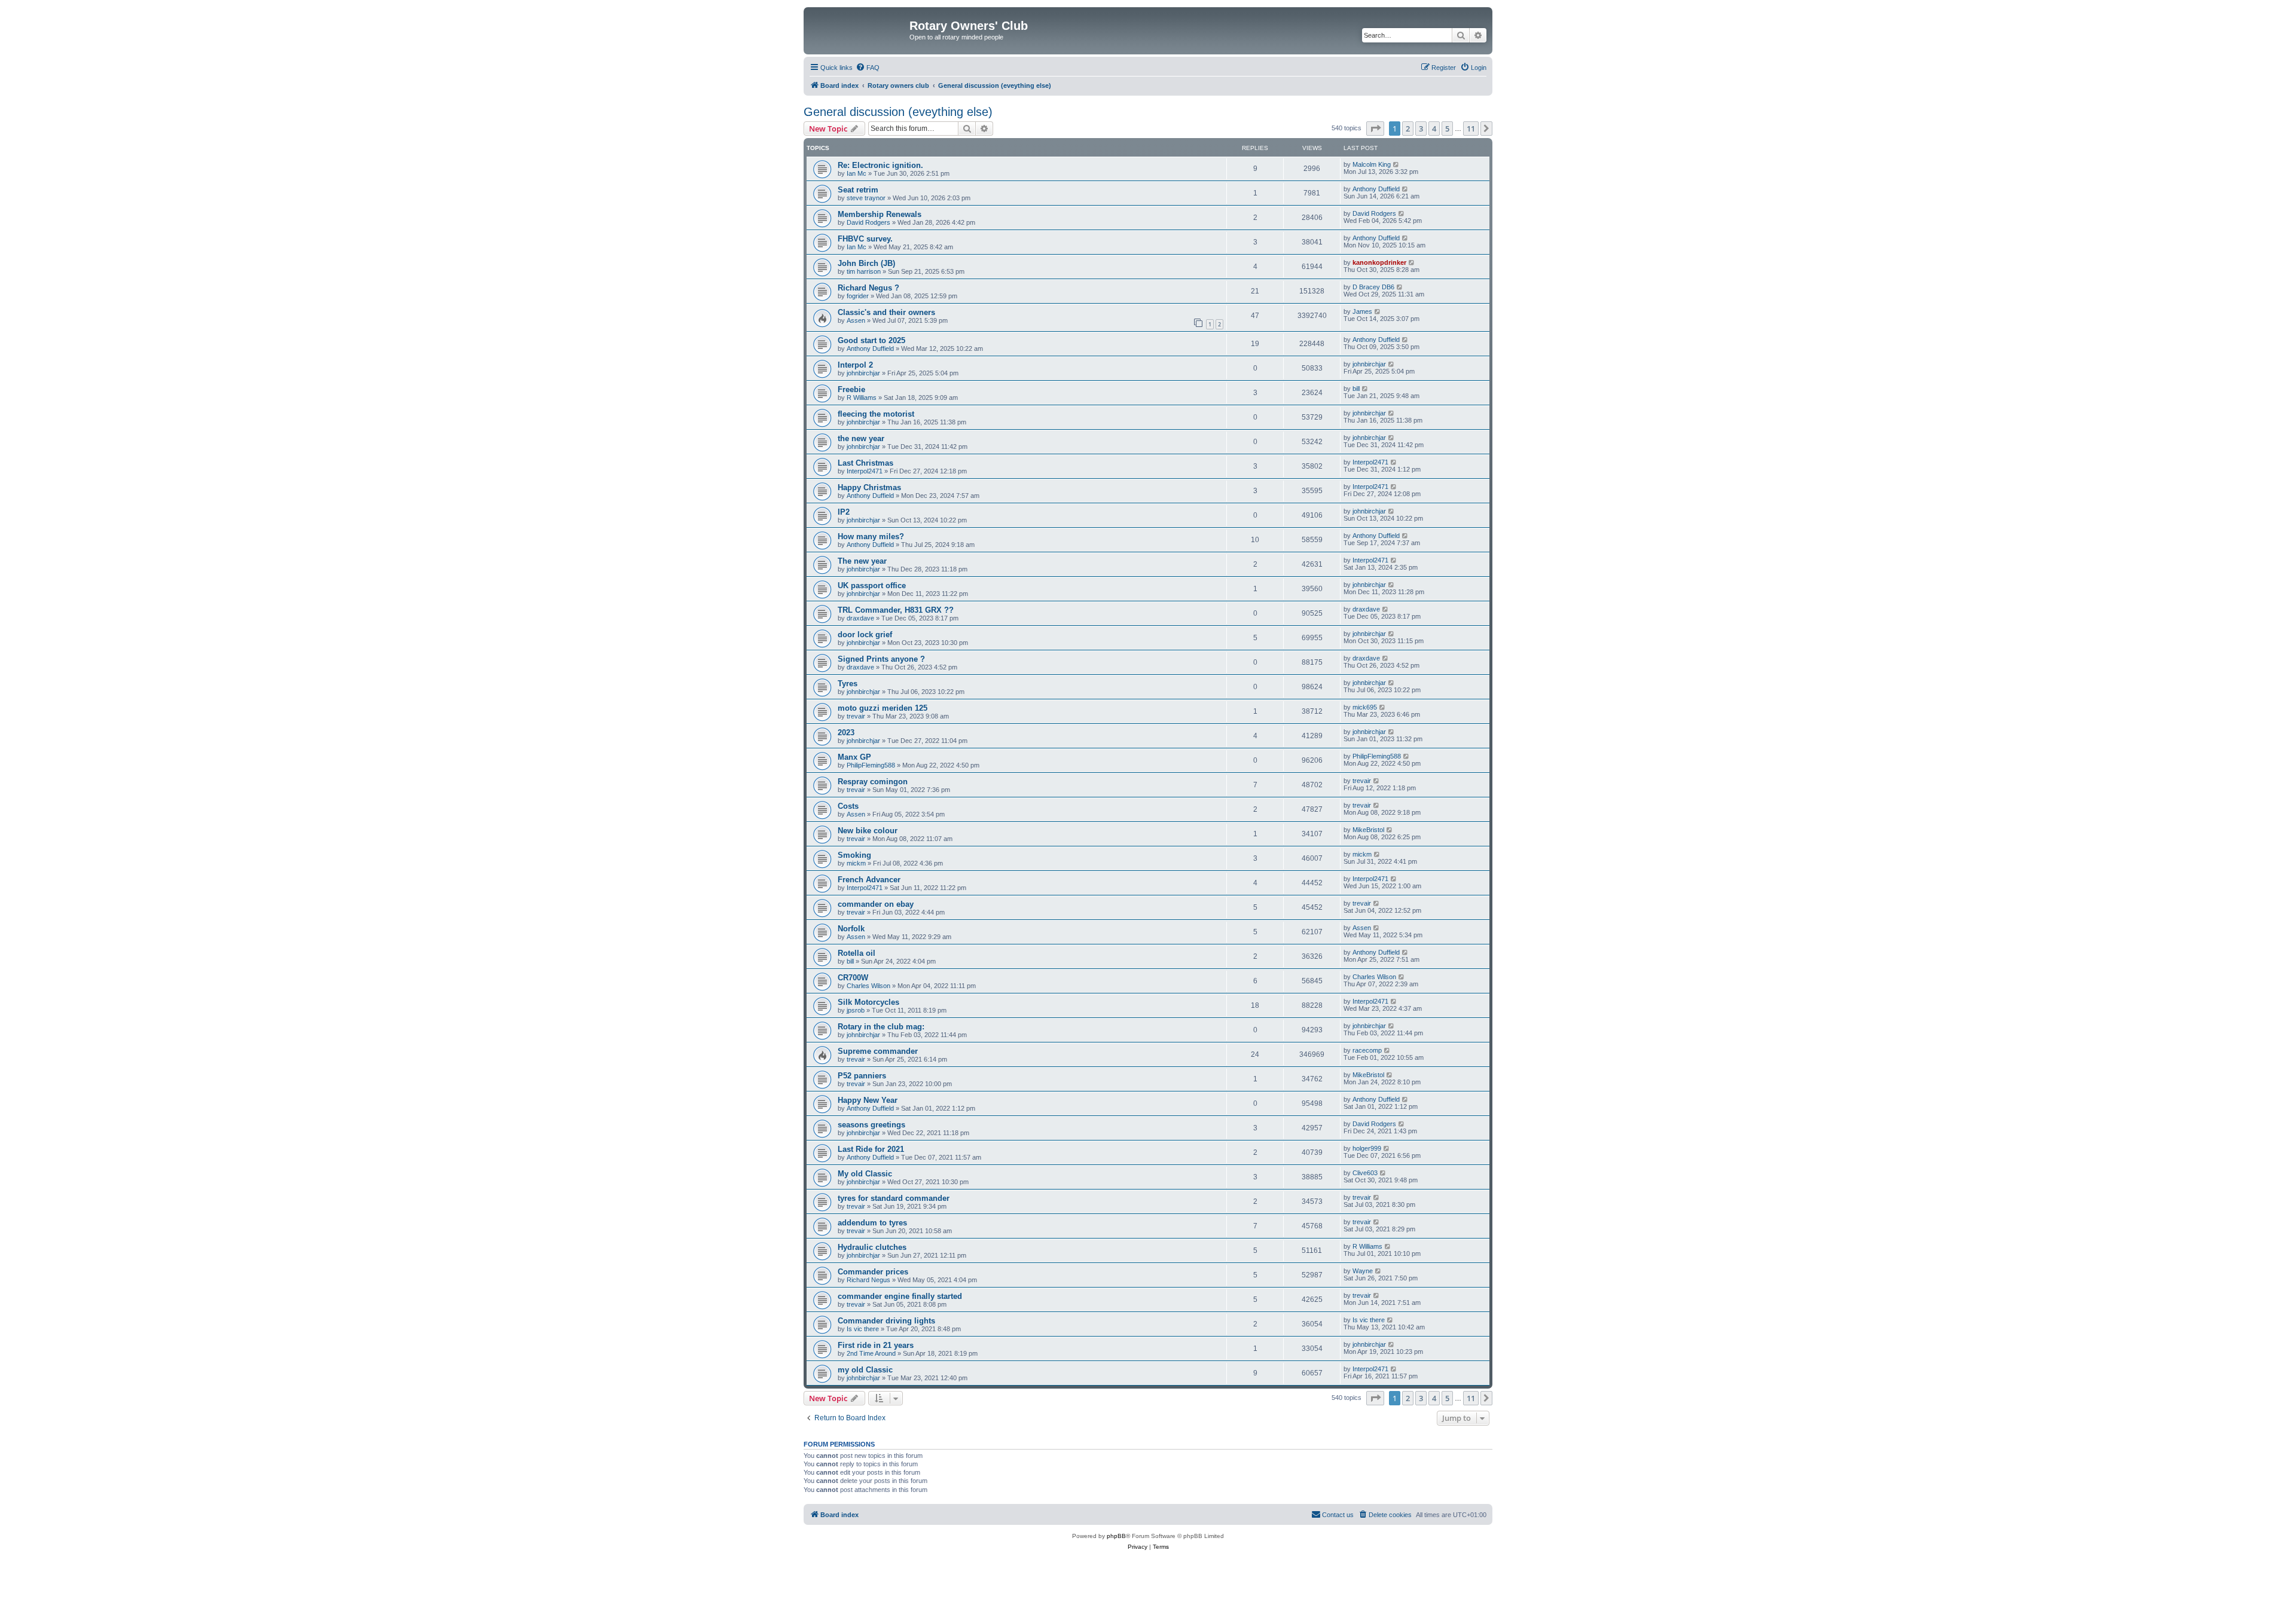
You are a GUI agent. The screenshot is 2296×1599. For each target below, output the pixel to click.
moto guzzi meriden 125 (883, 708)
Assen (856, 320)
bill (1356, 389)
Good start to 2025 (871, 340)
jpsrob (856, 1010)
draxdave (860, 618)
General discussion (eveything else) (898, 112)
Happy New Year (868, 1100)
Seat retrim (858, 190)
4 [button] (1434, 129)
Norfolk (851, 929)
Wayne (1363, 1271)
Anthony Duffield (1376, 189)
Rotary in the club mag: (881, 1027)
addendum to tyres (872, 1223)
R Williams (862, 398)
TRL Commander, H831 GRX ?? (896, 610)
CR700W (853, 978)
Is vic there (863, 1329)
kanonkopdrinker (1379, 262)
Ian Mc (857, 173)
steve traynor (866, 198)
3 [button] (1421, 129)
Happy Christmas (869, 487)
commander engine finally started (900, 1296)
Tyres (848, 684)
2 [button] (1408, 129)
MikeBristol (1368, 830)
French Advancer (869, 880)
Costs (848, 806)
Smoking (854, 855)
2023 (846, 733)
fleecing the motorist (876, 414)
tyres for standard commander (894, 1198)
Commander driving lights (886, 1321)
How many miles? (871, 536)
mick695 (1365, 707)
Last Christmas (865, 463)
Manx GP (854, 757)
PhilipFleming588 (871, 765)
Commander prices (873, 1272)
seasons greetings (871, 1125)
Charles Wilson (868, 986)
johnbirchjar (863, 373)
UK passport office (872, 586)
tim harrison (864, 271)
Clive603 (1365, 1173)
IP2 (844, 512)
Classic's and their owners (886, 312)
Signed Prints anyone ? (881, 659)
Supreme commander (878, 1051)
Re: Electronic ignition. (880, 165)
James (1362, 311)
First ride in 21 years (876, 1345)
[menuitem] (868, 68)
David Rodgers (868, 222)
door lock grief (865, 635)
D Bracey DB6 (1373, 287)
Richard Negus (868, 1280)
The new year (862, 561)
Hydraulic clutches (872, 1247)
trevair (856, 716)
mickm (856, 863)
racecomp (1367, 1050)
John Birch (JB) (866, 263)
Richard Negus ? (868, 288)
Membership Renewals (880, 214)
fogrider (858, 296)
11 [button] (1471, 129)
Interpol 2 (855, 365)
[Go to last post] (1396, 164)
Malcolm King (1372, 164)
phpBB (1116, 1536)
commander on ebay (876, 904)
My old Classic (865, 1174)
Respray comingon (873, 782)
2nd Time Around (871, 1353)
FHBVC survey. (865, 239)
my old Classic (865, 1370)
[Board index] (858, 29)
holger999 (1367, 1148)
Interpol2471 (865, 471)
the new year (861, 438)
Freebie (851, 389)
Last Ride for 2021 (871, 1149)
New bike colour (868, 831)
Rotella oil (857, 953)
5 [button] (1447, 129)
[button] (1375, 129)
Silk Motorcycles (868, 1002)
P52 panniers (862, 1076)
